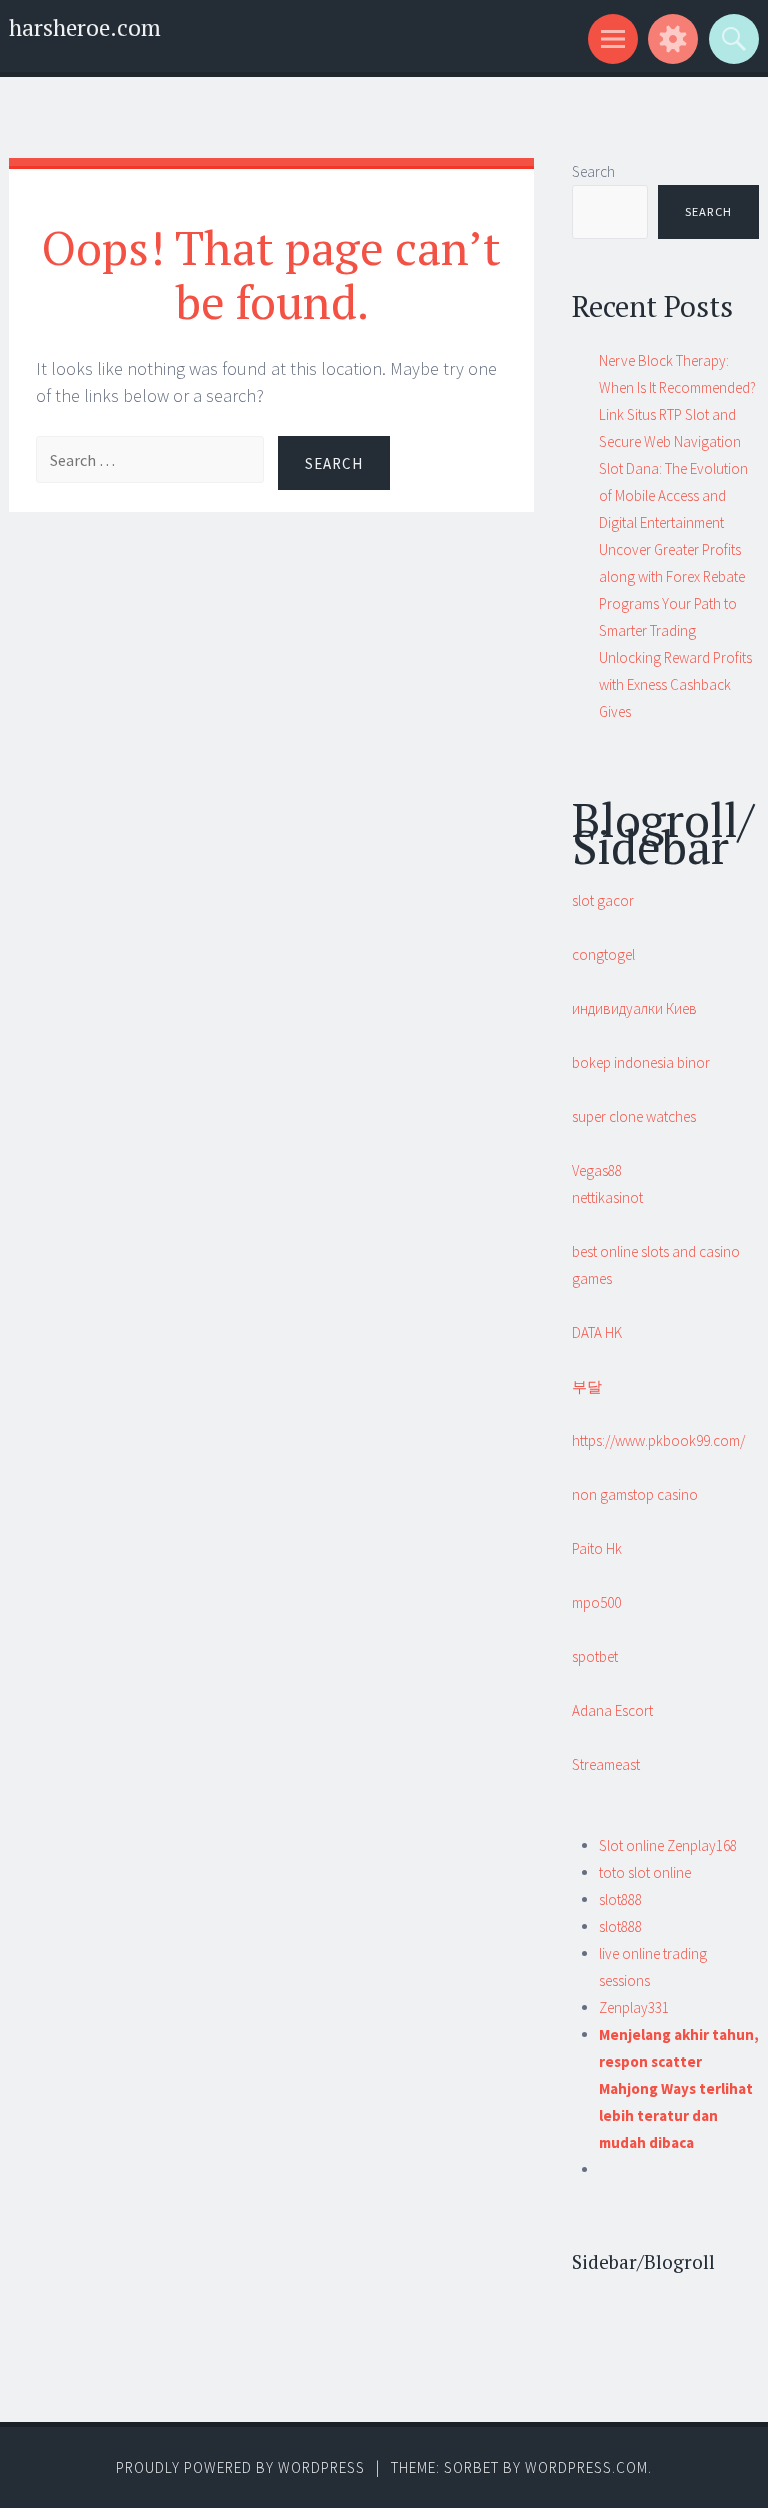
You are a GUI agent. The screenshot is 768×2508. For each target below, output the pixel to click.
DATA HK (597, 1332)
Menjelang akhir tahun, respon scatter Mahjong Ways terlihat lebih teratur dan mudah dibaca (679, 2088)
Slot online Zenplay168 (668, 1845)
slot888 (620, 1899)
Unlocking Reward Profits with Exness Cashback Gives (675, 684)
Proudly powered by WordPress (240, 2467)
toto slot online (645, 1872)
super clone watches (634, 1116)
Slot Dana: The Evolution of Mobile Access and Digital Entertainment (673, 495)
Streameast (606, 1764)
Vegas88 (597, 1170)
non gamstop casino (635, 1494)
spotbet (595, 1656)
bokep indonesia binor (641, 1062)
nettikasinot (607, 1197)
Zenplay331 (634, 2007)
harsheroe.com (85, 27)
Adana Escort (612, 1710)
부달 (587, 1386)
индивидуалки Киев (634, 1008)
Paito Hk (597, 1548)
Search (593, 171)
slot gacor (603, 900)
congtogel (603, 954)
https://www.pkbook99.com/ (658, 1440)
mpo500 (596, 1602)
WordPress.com (586, 2467)
